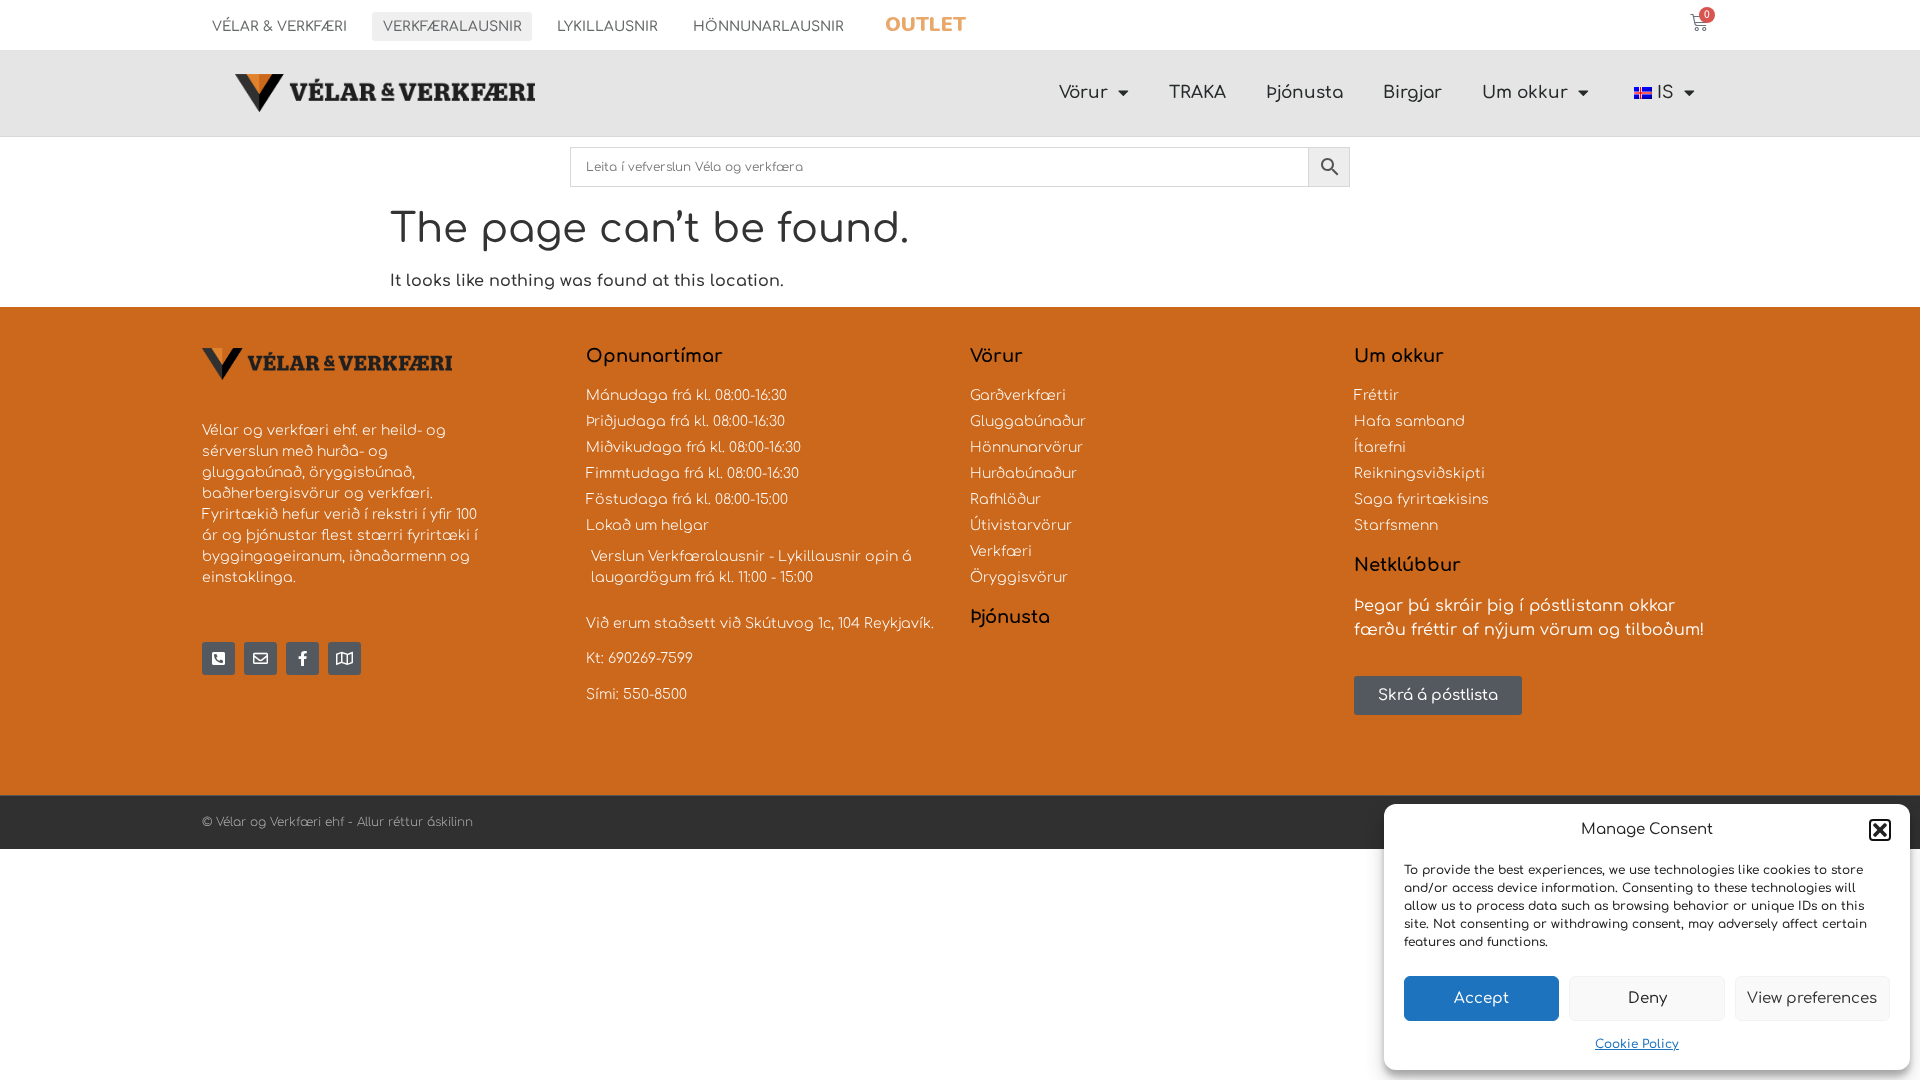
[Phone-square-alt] (218, 658)
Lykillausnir (607, 26)
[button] (1880, 830)
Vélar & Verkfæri (279, 26)
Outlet (925, 24)
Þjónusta (1304, 92)
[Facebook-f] (302, 658)
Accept (1481, 998)
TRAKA (1197, 92)
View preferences (1812, 998)
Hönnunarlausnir (768, 26)
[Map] (344, 658)
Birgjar (1412, 92)
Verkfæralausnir (452, 26)
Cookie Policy (1637, 1044)
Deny (1647, 998)
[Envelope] (260, 658)
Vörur (1083, 92)
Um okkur (1525, 92)
